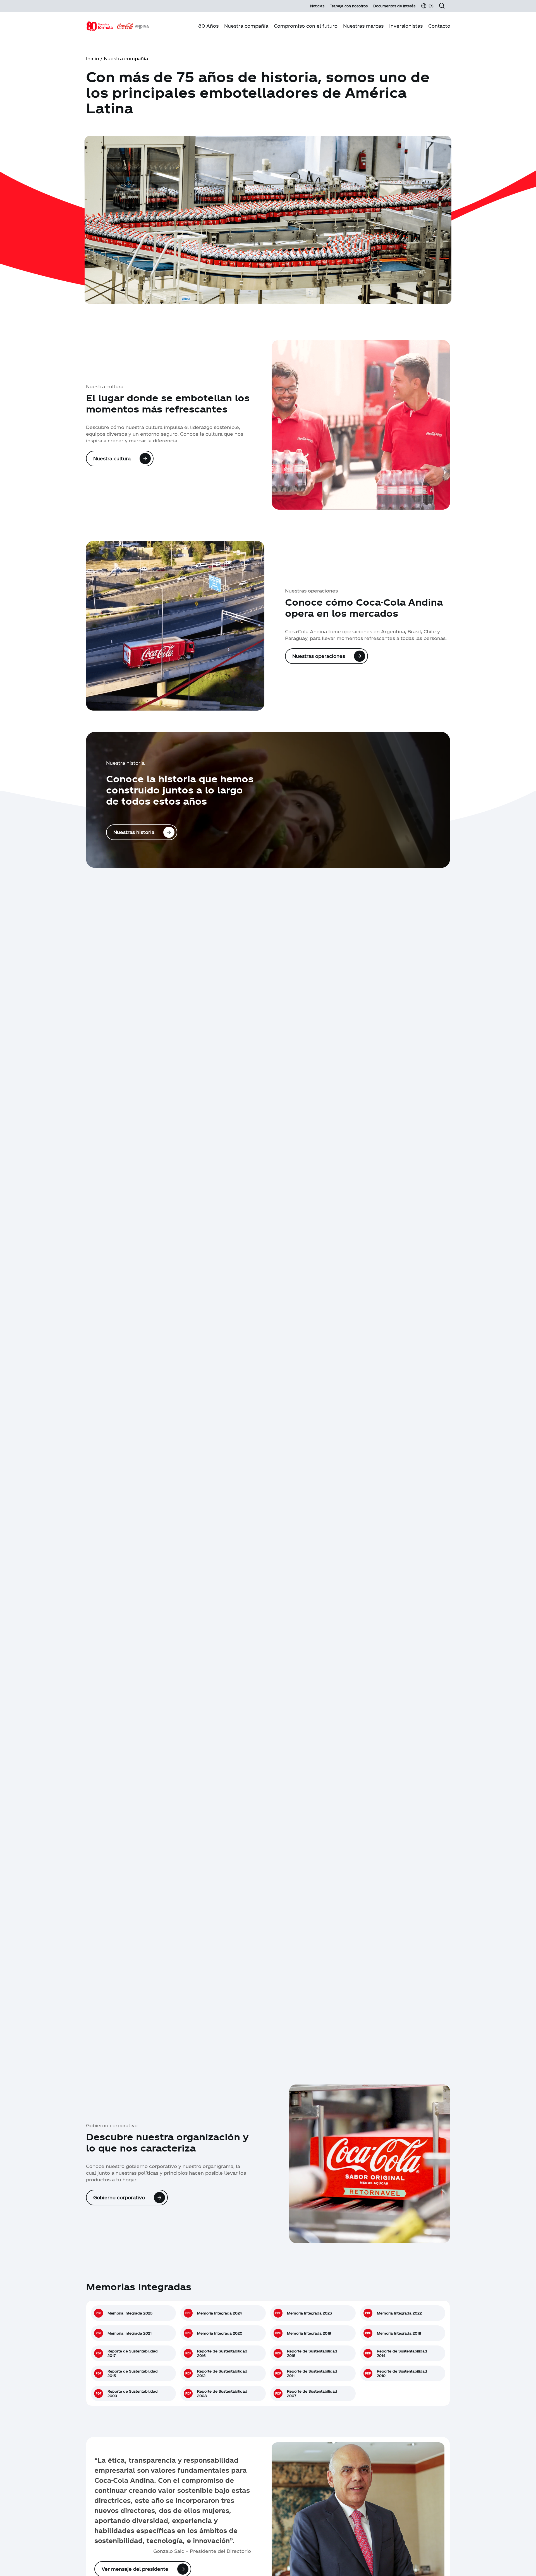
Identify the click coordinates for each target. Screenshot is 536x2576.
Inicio (93, 58)
